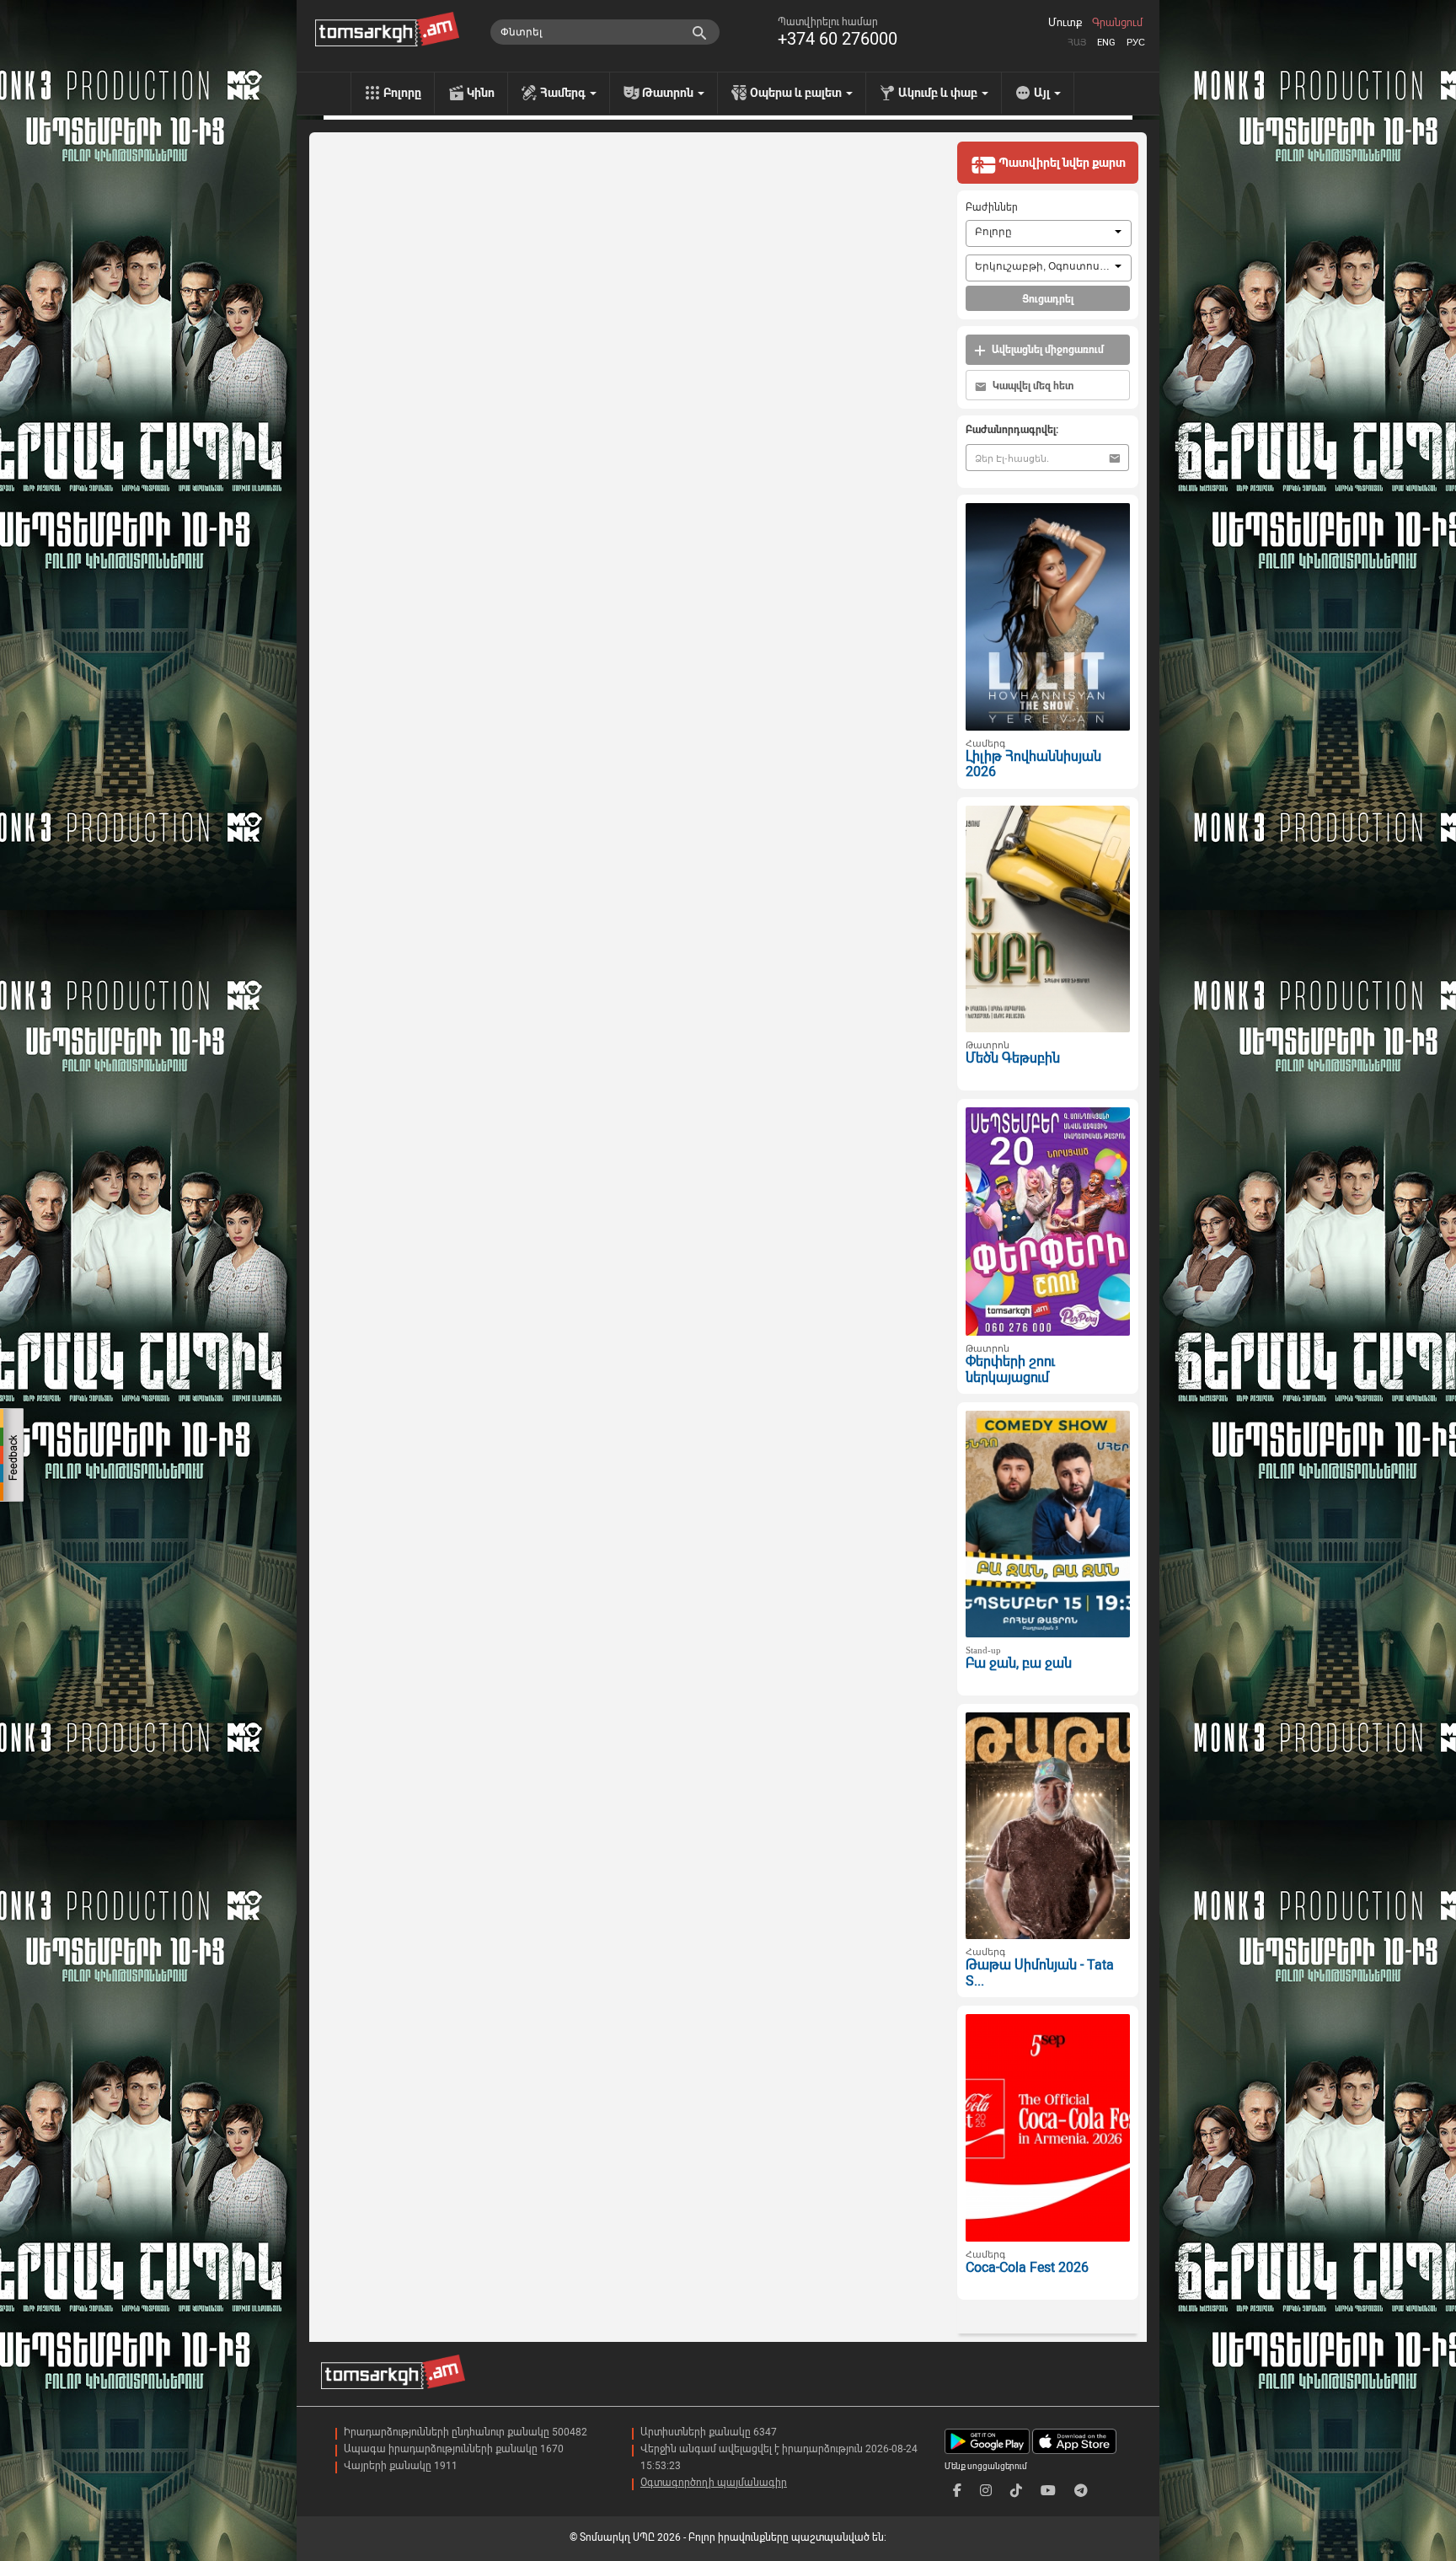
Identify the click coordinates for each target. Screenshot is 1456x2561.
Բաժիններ (992, 207)
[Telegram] (1081, 2491)
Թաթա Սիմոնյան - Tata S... (1040, 1973)
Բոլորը (402, 93)
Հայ (1077, 43)
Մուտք (1065, 23)
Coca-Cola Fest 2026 (1027, 2267)
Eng (1106, 43)
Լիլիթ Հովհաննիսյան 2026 (1033, 764)
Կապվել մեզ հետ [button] (1032, 386)
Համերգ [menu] (564, 93)
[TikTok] (1016, 2491)
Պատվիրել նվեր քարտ (1061, 163)
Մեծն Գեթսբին (1013, 1058)
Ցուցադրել (1048, 299)
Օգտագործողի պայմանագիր (714, 2483)
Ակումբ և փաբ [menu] (939, 93)
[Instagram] (986, 2491)
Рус (1136, 43)
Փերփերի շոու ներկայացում (1010, 1369)
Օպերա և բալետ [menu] (797, 93)
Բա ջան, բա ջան (1019, 1663)
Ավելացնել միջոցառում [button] (1046, 350)
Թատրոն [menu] (669, 93)
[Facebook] (957, 2491)
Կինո (481, 93)
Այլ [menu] (1043, 93)
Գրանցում (1117, 23)
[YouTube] (1048, 2491)
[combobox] (1049, 233)
